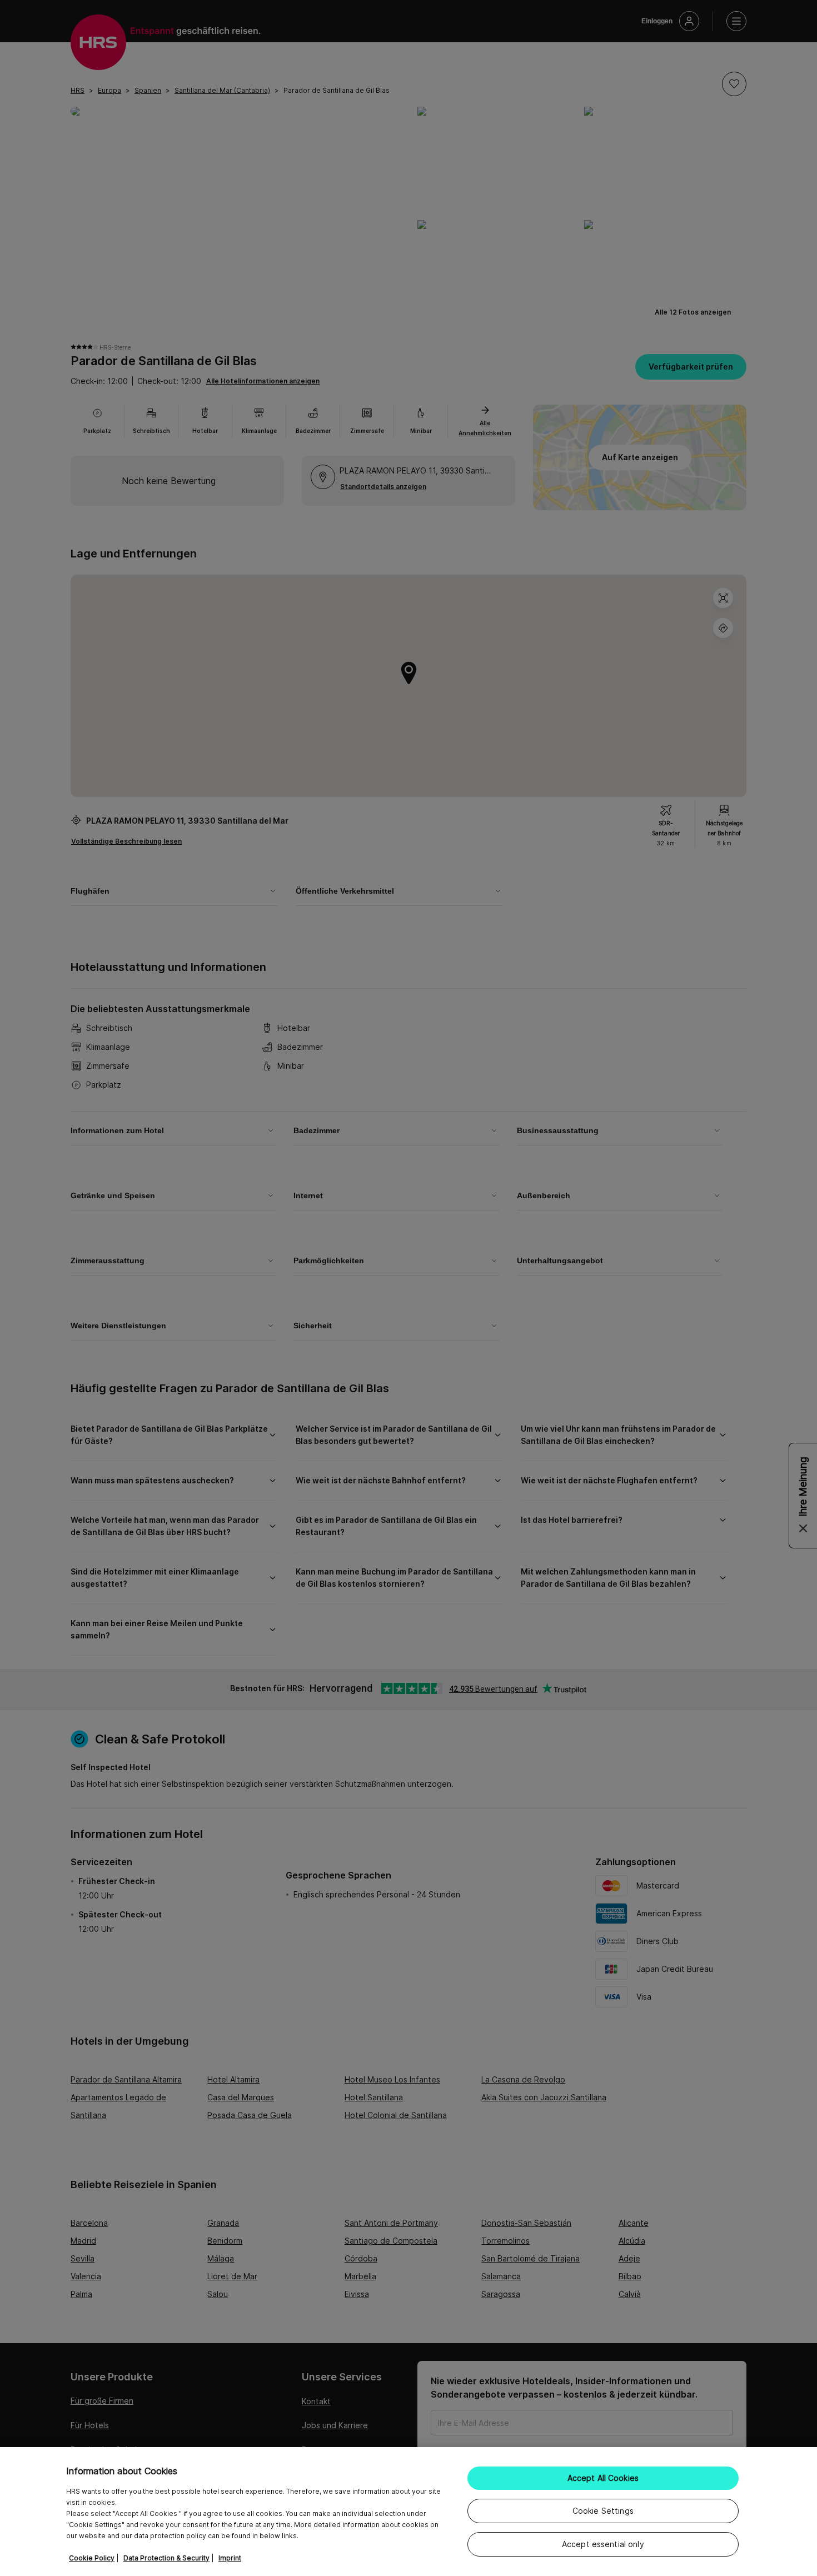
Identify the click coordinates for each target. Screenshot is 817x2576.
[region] (409, 2512)
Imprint (230, 2558)
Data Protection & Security (166, 2558)
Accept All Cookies (603, 2478)
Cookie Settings (603, 2511)
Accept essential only (603, 2544)
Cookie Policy (92, 2558)
